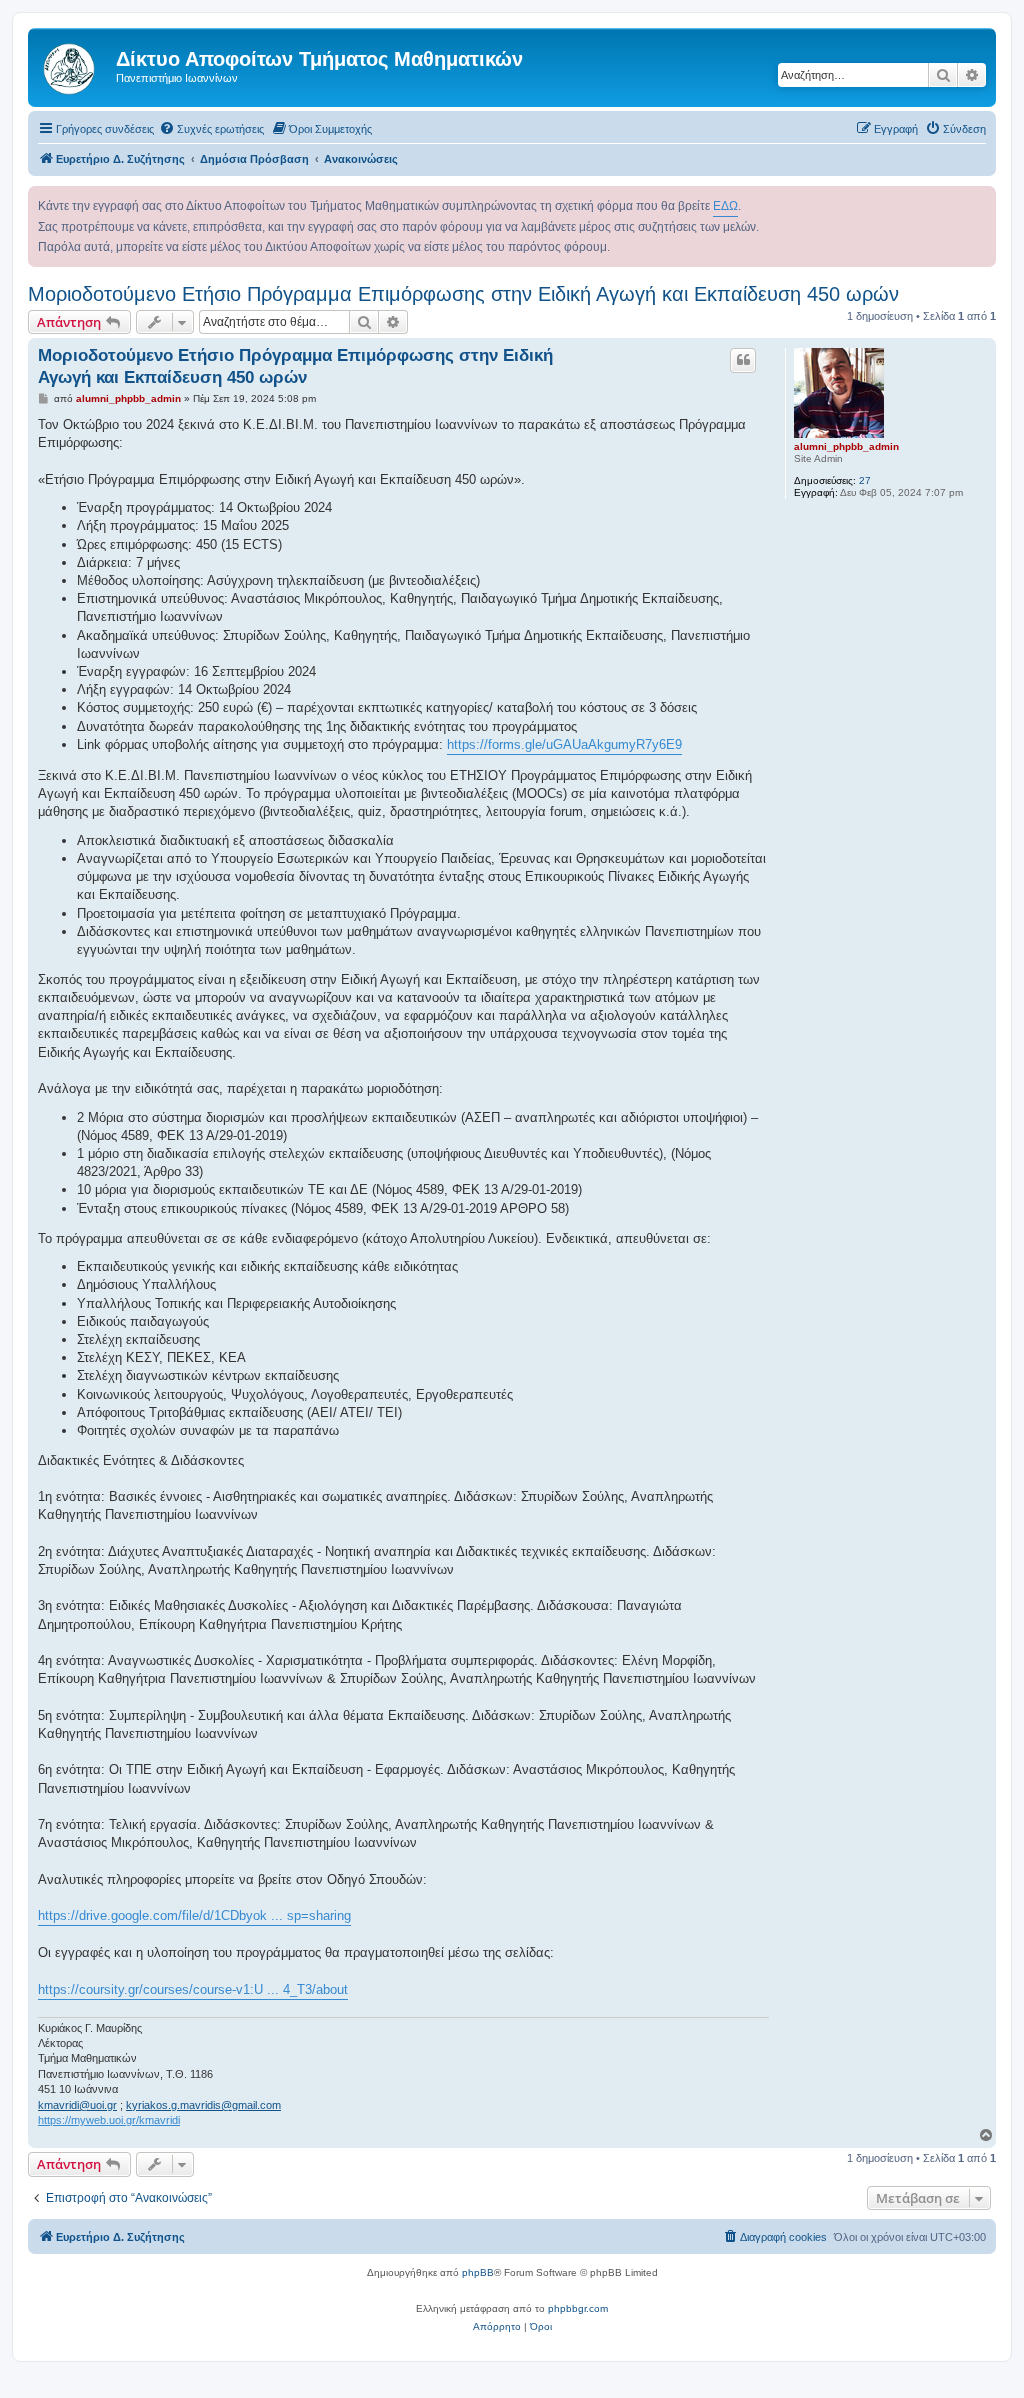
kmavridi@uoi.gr (77, 2105)
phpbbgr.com (578, 2308)
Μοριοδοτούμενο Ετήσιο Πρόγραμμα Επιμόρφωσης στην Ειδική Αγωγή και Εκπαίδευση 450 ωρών (463, 294)
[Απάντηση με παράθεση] (743, 360)
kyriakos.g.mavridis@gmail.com (203, 2105)
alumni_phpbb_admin (846, 446)
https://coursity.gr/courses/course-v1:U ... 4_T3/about (193, 1989)
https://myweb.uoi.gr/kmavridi (109, 2120)
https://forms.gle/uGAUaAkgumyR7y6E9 (564, 744)
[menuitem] (211, 129)
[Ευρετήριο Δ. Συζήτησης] (74, 65)
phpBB (478, 2272)
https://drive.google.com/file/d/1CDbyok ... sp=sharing (194, 1915)
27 (865, 480)
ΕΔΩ (725, 206)
